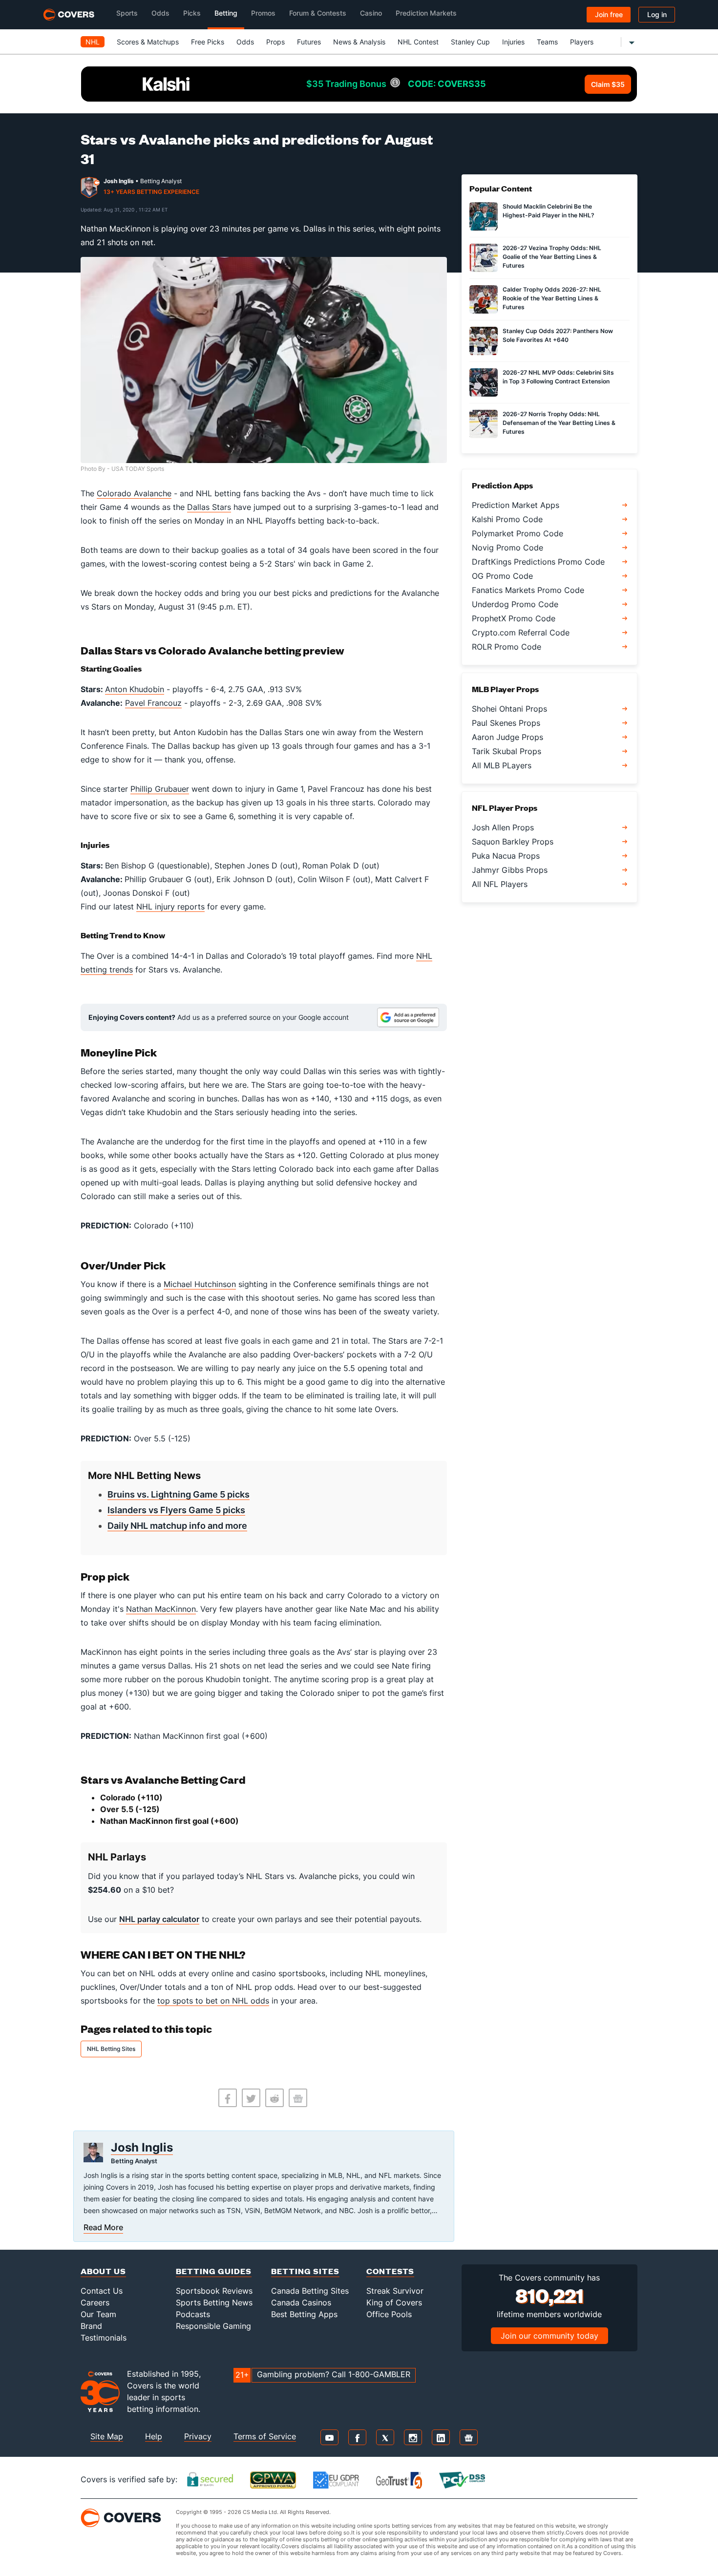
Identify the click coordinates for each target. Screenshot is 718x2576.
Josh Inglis (119, 181)
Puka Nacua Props (506, 856)
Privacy (198, 2436)
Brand (91, 2326)
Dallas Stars (209, 507)
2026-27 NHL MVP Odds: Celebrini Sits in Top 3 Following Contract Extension (558, 377)
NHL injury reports (170, 907)
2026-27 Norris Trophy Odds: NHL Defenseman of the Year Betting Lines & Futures (559, 423)
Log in (657, 14)
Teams (547, 42)
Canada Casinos (301, 2302)
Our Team (98, 2314)
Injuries (513, 42)
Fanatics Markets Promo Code (528, 590)
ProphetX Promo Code (514, 618)
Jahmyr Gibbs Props (510, 870)
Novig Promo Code (507, 548)
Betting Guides (214, 2271)
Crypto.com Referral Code (521, 633)
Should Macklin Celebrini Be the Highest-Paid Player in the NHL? (549, 211)
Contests (390, 2271)
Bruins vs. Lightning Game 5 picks (179, 1494)
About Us (103, 2271)
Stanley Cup (470, 42)
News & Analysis (359, 42)
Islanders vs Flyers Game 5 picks (176, 1510)
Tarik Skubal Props (507, 751)
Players (582, 42)
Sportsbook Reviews (214, 2291)
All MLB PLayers (502, 765)
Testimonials (104, 2338)
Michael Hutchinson (200, 1284)
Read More (103, 2227)
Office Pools (389, 2314)
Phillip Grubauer (160, 789)
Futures (309, 42)
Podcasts (193, 2314)
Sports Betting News (214, 2302)
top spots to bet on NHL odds (213, 2001)
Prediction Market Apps (516, 505)
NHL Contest (418, 42)
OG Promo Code (502, 576)
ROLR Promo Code (507, 647)
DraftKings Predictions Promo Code (538, 562)
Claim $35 (608, 84)
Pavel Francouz (153, 703)
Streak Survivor (395, 2291)
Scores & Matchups (148, 42)
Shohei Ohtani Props (509, 709)
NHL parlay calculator (159, 1919)
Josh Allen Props (503, 827)
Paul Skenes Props (506, 723)
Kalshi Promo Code (507, 519)
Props (275, 42)
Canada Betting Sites (310, 2291)
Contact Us (102, 2291)
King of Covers (394, 2302)
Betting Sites (305, 2271)
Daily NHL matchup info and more (177, 1526)
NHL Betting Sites (111, 2049)
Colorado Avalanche (134, 493)
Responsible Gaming (213, 2326)
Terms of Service (265, 2436)
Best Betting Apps (304, 2314)
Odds (245, 42)
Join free (609, 14)
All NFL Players (500, 884)
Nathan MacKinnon (161, 1609)
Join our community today (549, 2336)
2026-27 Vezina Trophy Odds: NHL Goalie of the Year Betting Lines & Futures (552, 257)
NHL (93, 42)
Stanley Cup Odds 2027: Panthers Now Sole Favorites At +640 (558, 335)
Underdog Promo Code (515, 604)
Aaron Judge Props (507, 737)
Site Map (107, 2436)
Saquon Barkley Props (513, 842)
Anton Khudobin (135, 689)
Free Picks (208, 42)
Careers (95, 2302)
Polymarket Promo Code (517, 533)
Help (154, 2436)
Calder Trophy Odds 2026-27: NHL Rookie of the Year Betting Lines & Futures (552, 298)
